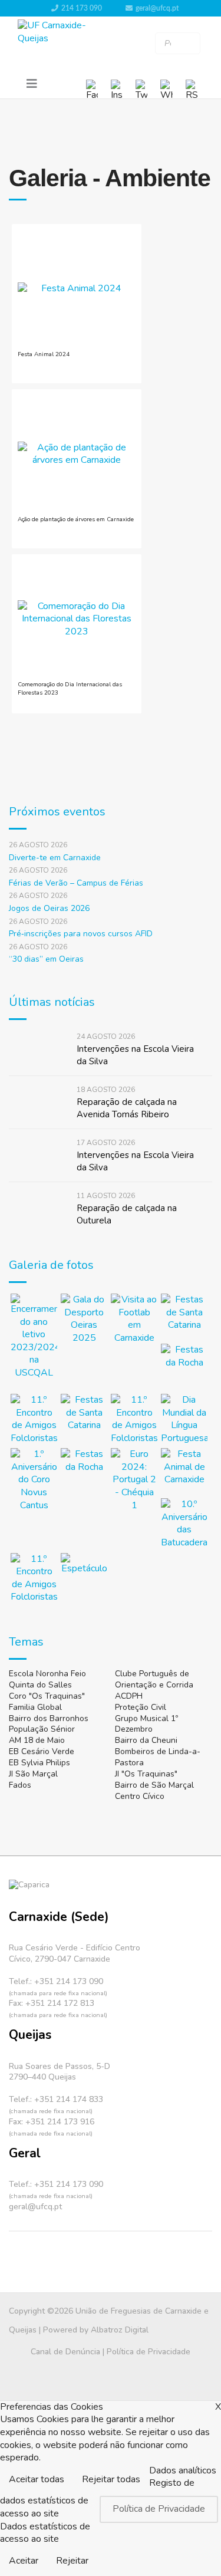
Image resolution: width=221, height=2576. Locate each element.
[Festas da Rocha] (184, 1367)
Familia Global (35, 1707)
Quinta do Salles (40, 1685)
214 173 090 (82, 8)
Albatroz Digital (120, 2330)
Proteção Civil (141, 1707)
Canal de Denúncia (65, 2352)
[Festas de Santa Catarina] (184, 1317)
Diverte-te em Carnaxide (55, 858)
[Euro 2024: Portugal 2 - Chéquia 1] (134, 1480)
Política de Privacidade (149, 2352)
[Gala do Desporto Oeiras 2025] (84, 1319)
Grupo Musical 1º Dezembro (146, 1724)
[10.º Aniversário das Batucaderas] (184, 1524)
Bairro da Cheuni (146, 1740)
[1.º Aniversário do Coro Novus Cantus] (34, 1480)
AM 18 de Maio (37, 1740)
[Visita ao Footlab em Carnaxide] (134, 1319)
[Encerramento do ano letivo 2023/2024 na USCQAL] (34, 1337)
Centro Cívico (140, 1796)
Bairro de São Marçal (154, 1785)
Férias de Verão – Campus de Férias (76, 883)
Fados (20, 1785)
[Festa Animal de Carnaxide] (184, 1471)
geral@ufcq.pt (157, 8)
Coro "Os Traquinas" (47, 1696)
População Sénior (42, 1729)
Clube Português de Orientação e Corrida (154, 1679)
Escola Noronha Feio (47, 1674)
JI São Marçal (33, 1774)
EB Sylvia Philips (39, 1763)
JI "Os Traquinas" (146, 1774)
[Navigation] (32, 84)
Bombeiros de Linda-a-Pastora (158, 1757)
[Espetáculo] (84, 1576)
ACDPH (129, 1696)
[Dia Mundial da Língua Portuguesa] (184, 1419)
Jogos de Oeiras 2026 (49, 908)
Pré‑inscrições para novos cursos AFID (81, 934)
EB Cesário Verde (42, 1751)
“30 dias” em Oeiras (46, 959)
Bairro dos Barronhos (49, 1718)
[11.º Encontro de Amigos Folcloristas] (34, 1419)
